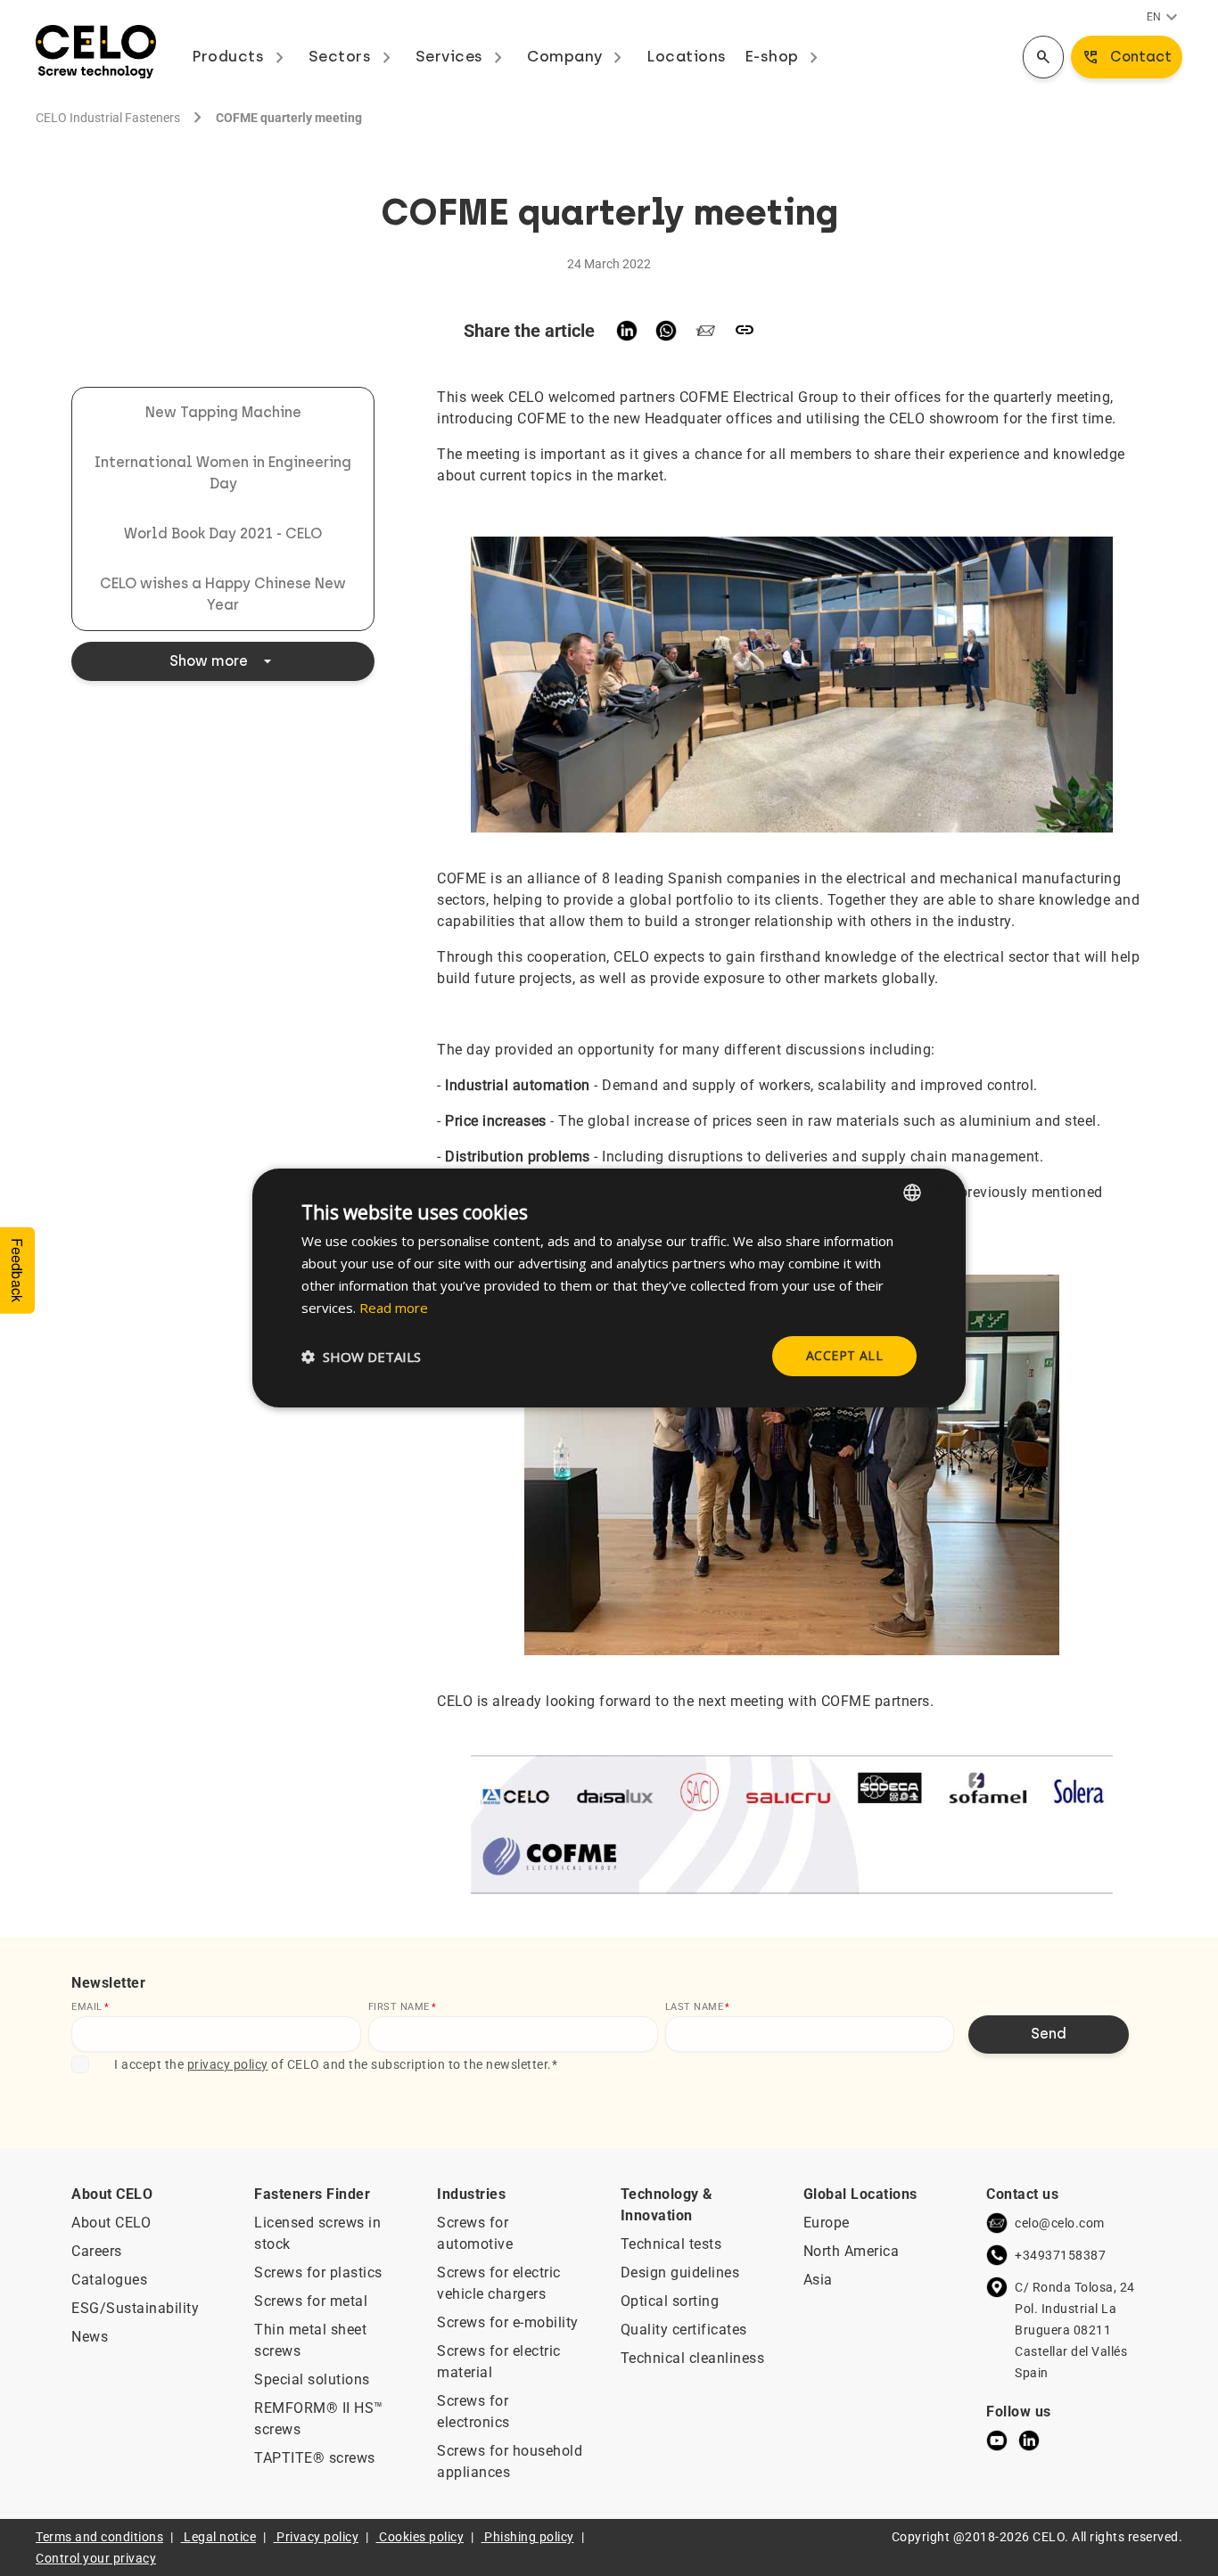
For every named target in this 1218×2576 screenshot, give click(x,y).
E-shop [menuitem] (785, 56)
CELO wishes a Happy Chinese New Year (223, 594)
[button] (361, 1357)
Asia (818, 2280)
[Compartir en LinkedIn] (627, 331)
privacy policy (228, 2064)
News (90, 2337)
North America (852, 2251)
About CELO (111, 2223)
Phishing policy (529, 2537)
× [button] (937, 1191)
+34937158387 (1060, 2255)
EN (1165, 18)
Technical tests (671, 2244)
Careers (97, 2251)
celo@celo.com (1060, 2223)
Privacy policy (317, 2537)
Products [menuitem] (241, 56)
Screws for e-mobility (508, 2322)
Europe (827, 2223)
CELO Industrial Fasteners (108, 118)
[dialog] (609, 1288)
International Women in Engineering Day (223, 473)
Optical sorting (670, 2301)
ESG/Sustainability (135, 2308)
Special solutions (312, 2379)
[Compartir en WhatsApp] (666, 331)
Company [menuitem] (578, 56)
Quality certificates (684, 2330)
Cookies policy (421, 2537)
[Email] (705, 331)
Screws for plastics (318, 2272)
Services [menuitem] (463, 56)
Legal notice (220, 2537)
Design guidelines (680, 2272)
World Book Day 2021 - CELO (223, 533)
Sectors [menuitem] (353, 56)
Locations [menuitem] (687, 56)
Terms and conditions (99, 2537)
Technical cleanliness (693, 2358)
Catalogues (109, 2280)
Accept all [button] (844, 1355)
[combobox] (912, 1193)
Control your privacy (96, 2558)
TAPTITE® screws (315, 2458)
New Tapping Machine (223, 412)
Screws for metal (311, 2301)
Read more (394, 1308)
